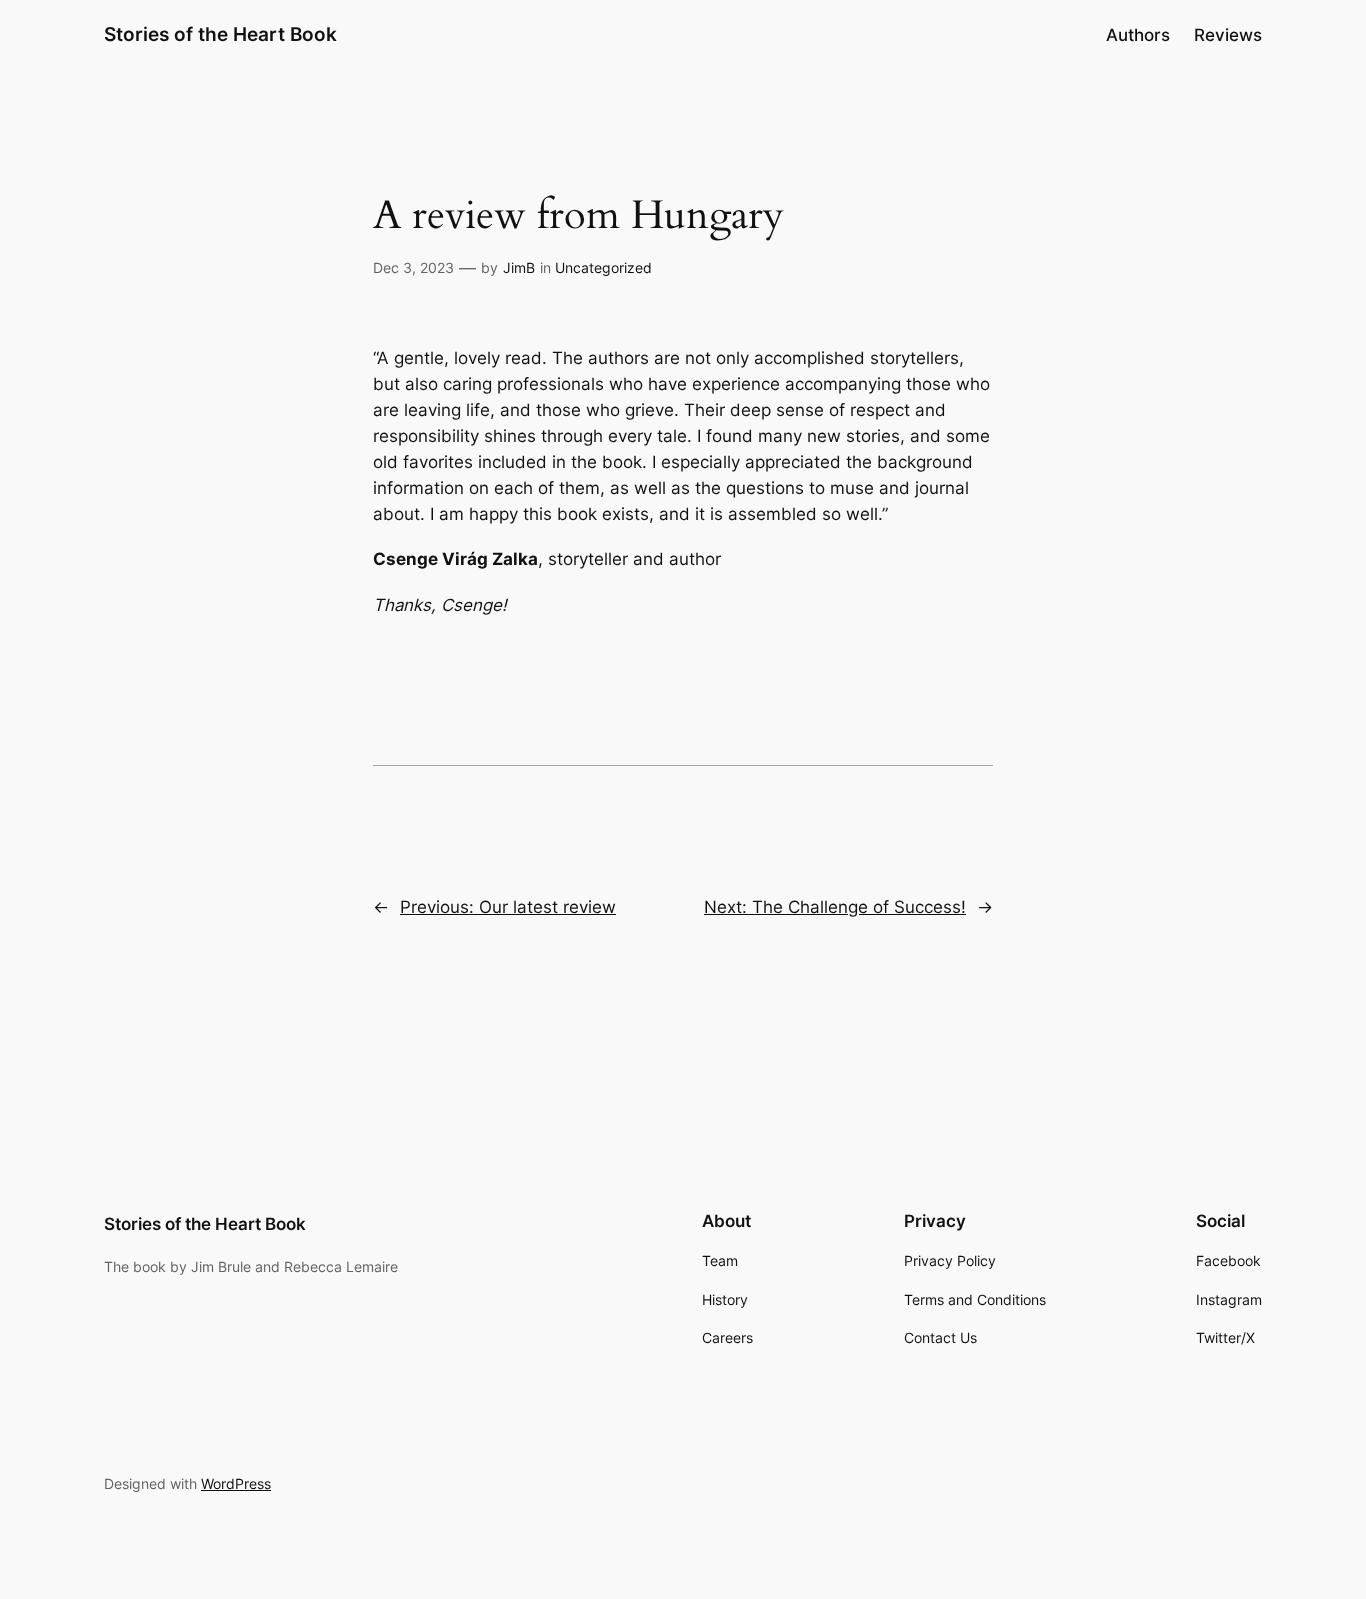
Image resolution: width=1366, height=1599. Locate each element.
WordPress (236, 1483)
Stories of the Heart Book (220, 34)
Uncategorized (603, 267)
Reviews (1228, 35)
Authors (1138, 35)
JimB (519, 267)
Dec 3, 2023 (413, 267)
